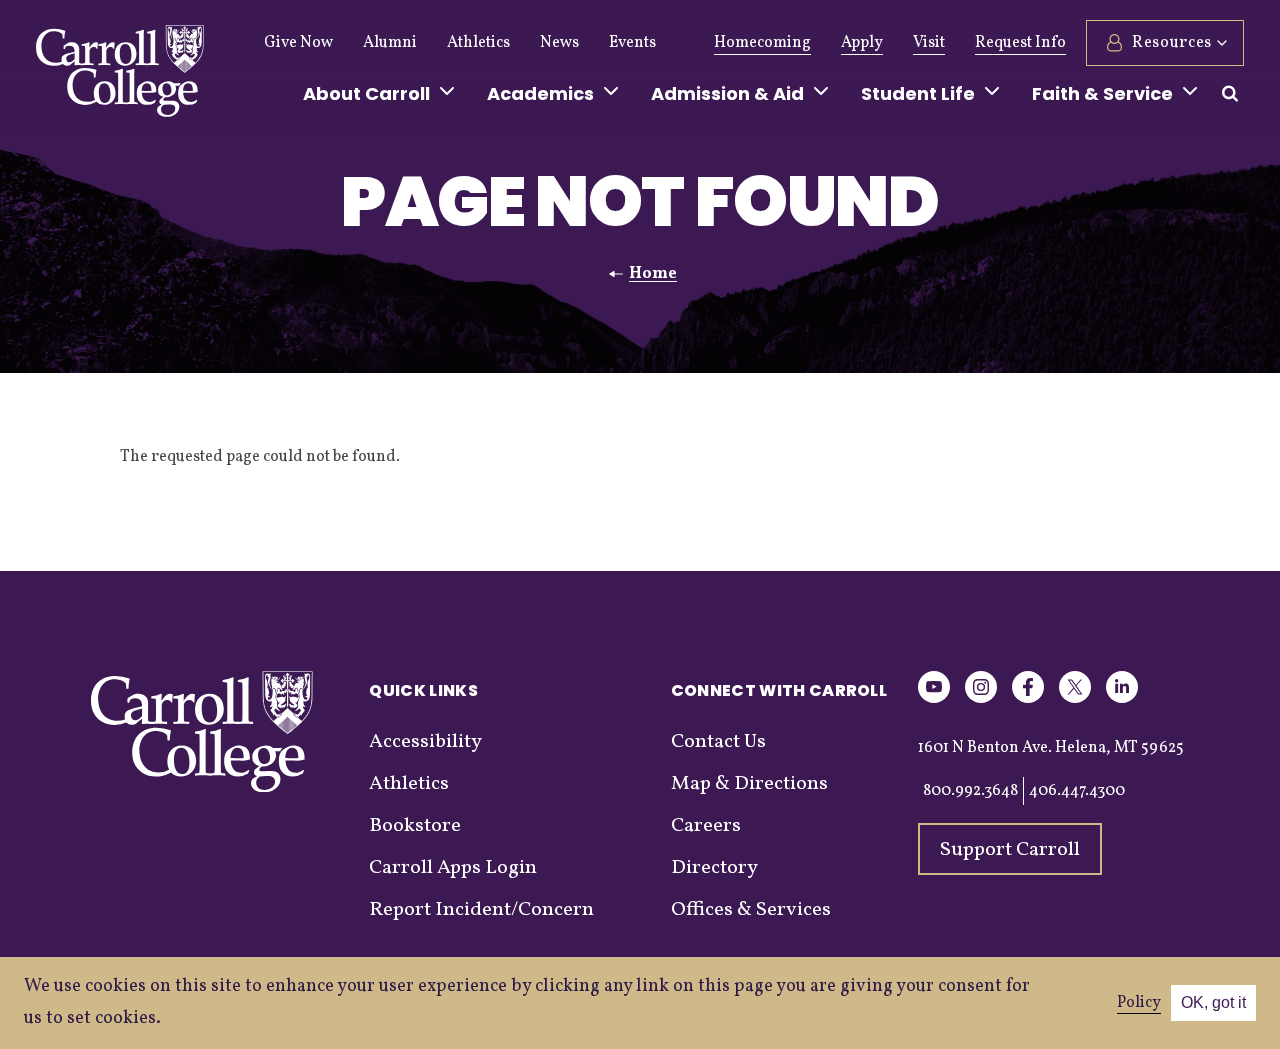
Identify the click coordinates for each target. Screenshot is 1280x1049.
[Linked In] (1122, 699)
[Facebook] (1028, 699)
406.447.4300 (1077, 791)
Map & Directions (749, 784)
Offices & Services (751, 910)
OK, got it (1213, 1002)
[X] (1075, 699)
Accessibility (425, 742)
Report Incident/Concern (481, 910)
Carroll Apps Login (453, 868)
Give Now (298, 43)
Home (653, 274)
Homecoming (762, 43)
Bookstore (415, 826)
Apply (862, 43)
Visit (929, 43)
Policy (1139, 1003)
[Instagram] (981, 699)
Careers (706, 826)
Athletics (478, 43)
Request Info (1020, 43)
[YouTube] (934, 699)
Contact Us (718, 742)
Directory (714, 868)
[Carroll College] (120, 76)
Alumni (390, 43)
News (559, 43)
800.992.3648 (970, 791)
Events (632, 43)
